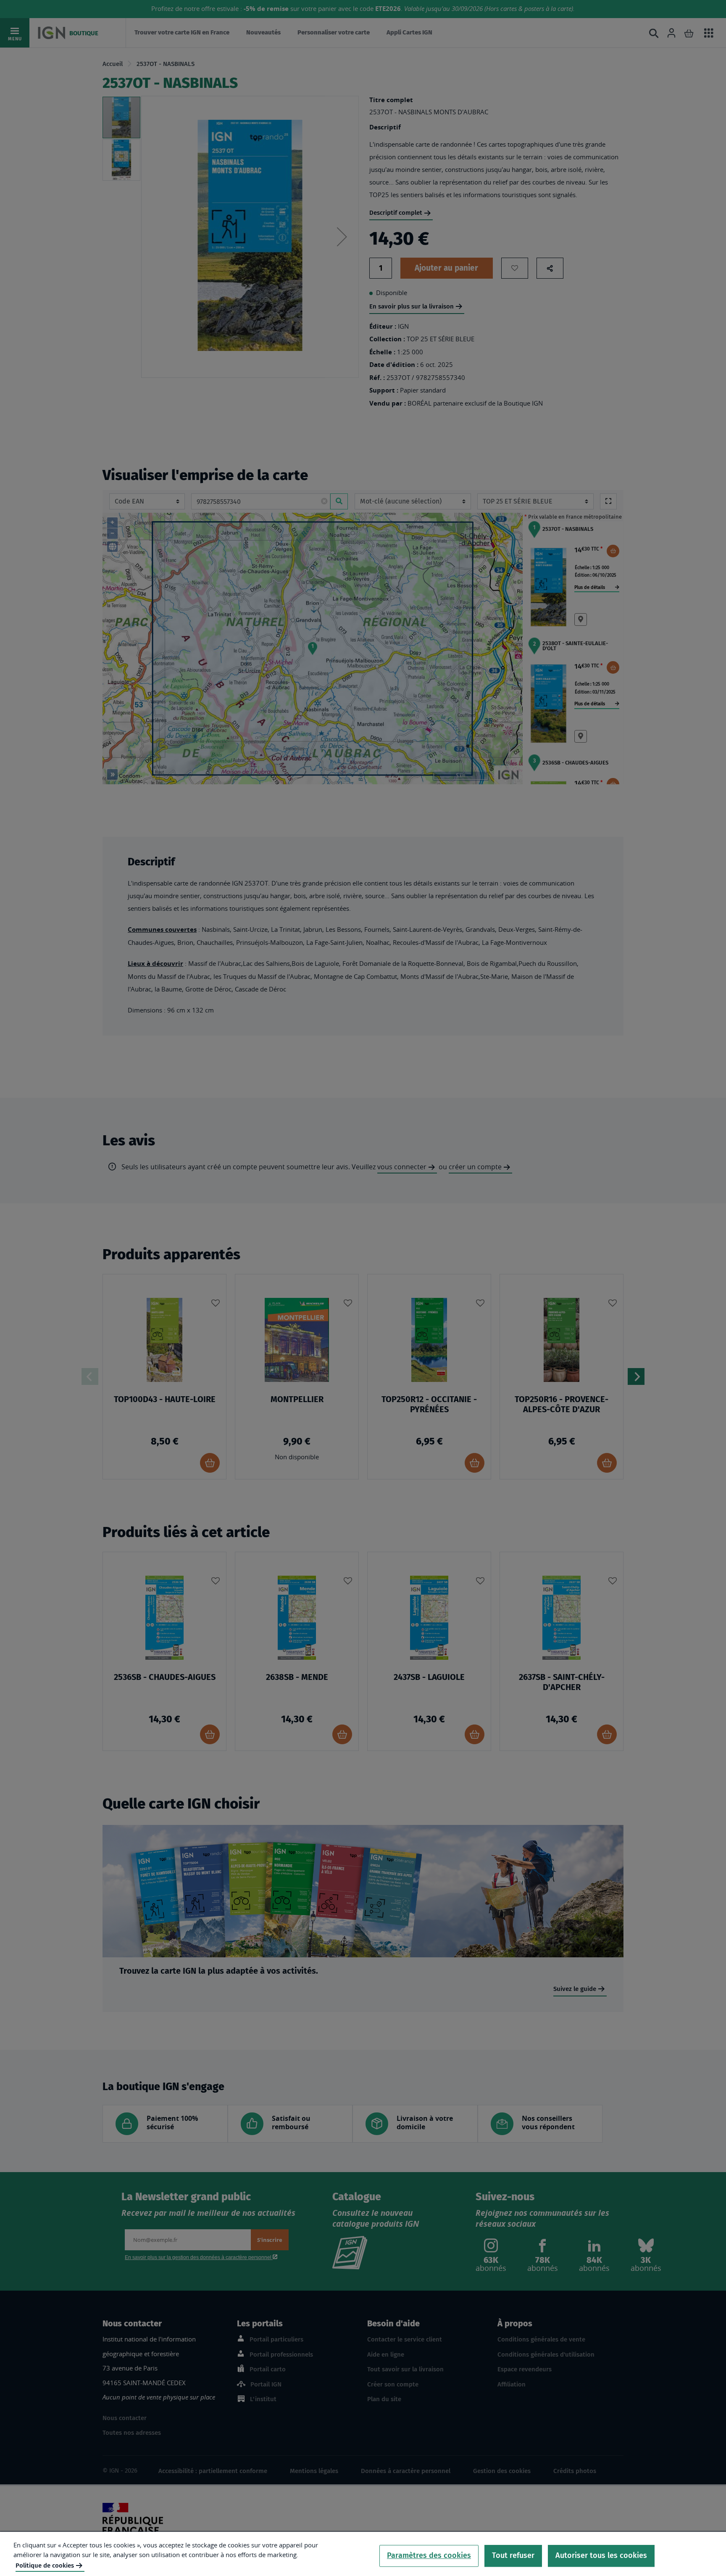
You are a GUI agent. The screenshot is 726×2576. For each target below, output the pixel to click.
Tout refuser (513, 2555)
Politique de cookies (45, 2565)
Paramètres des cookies (429, 2555)
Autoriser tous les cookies (601, 2555)
